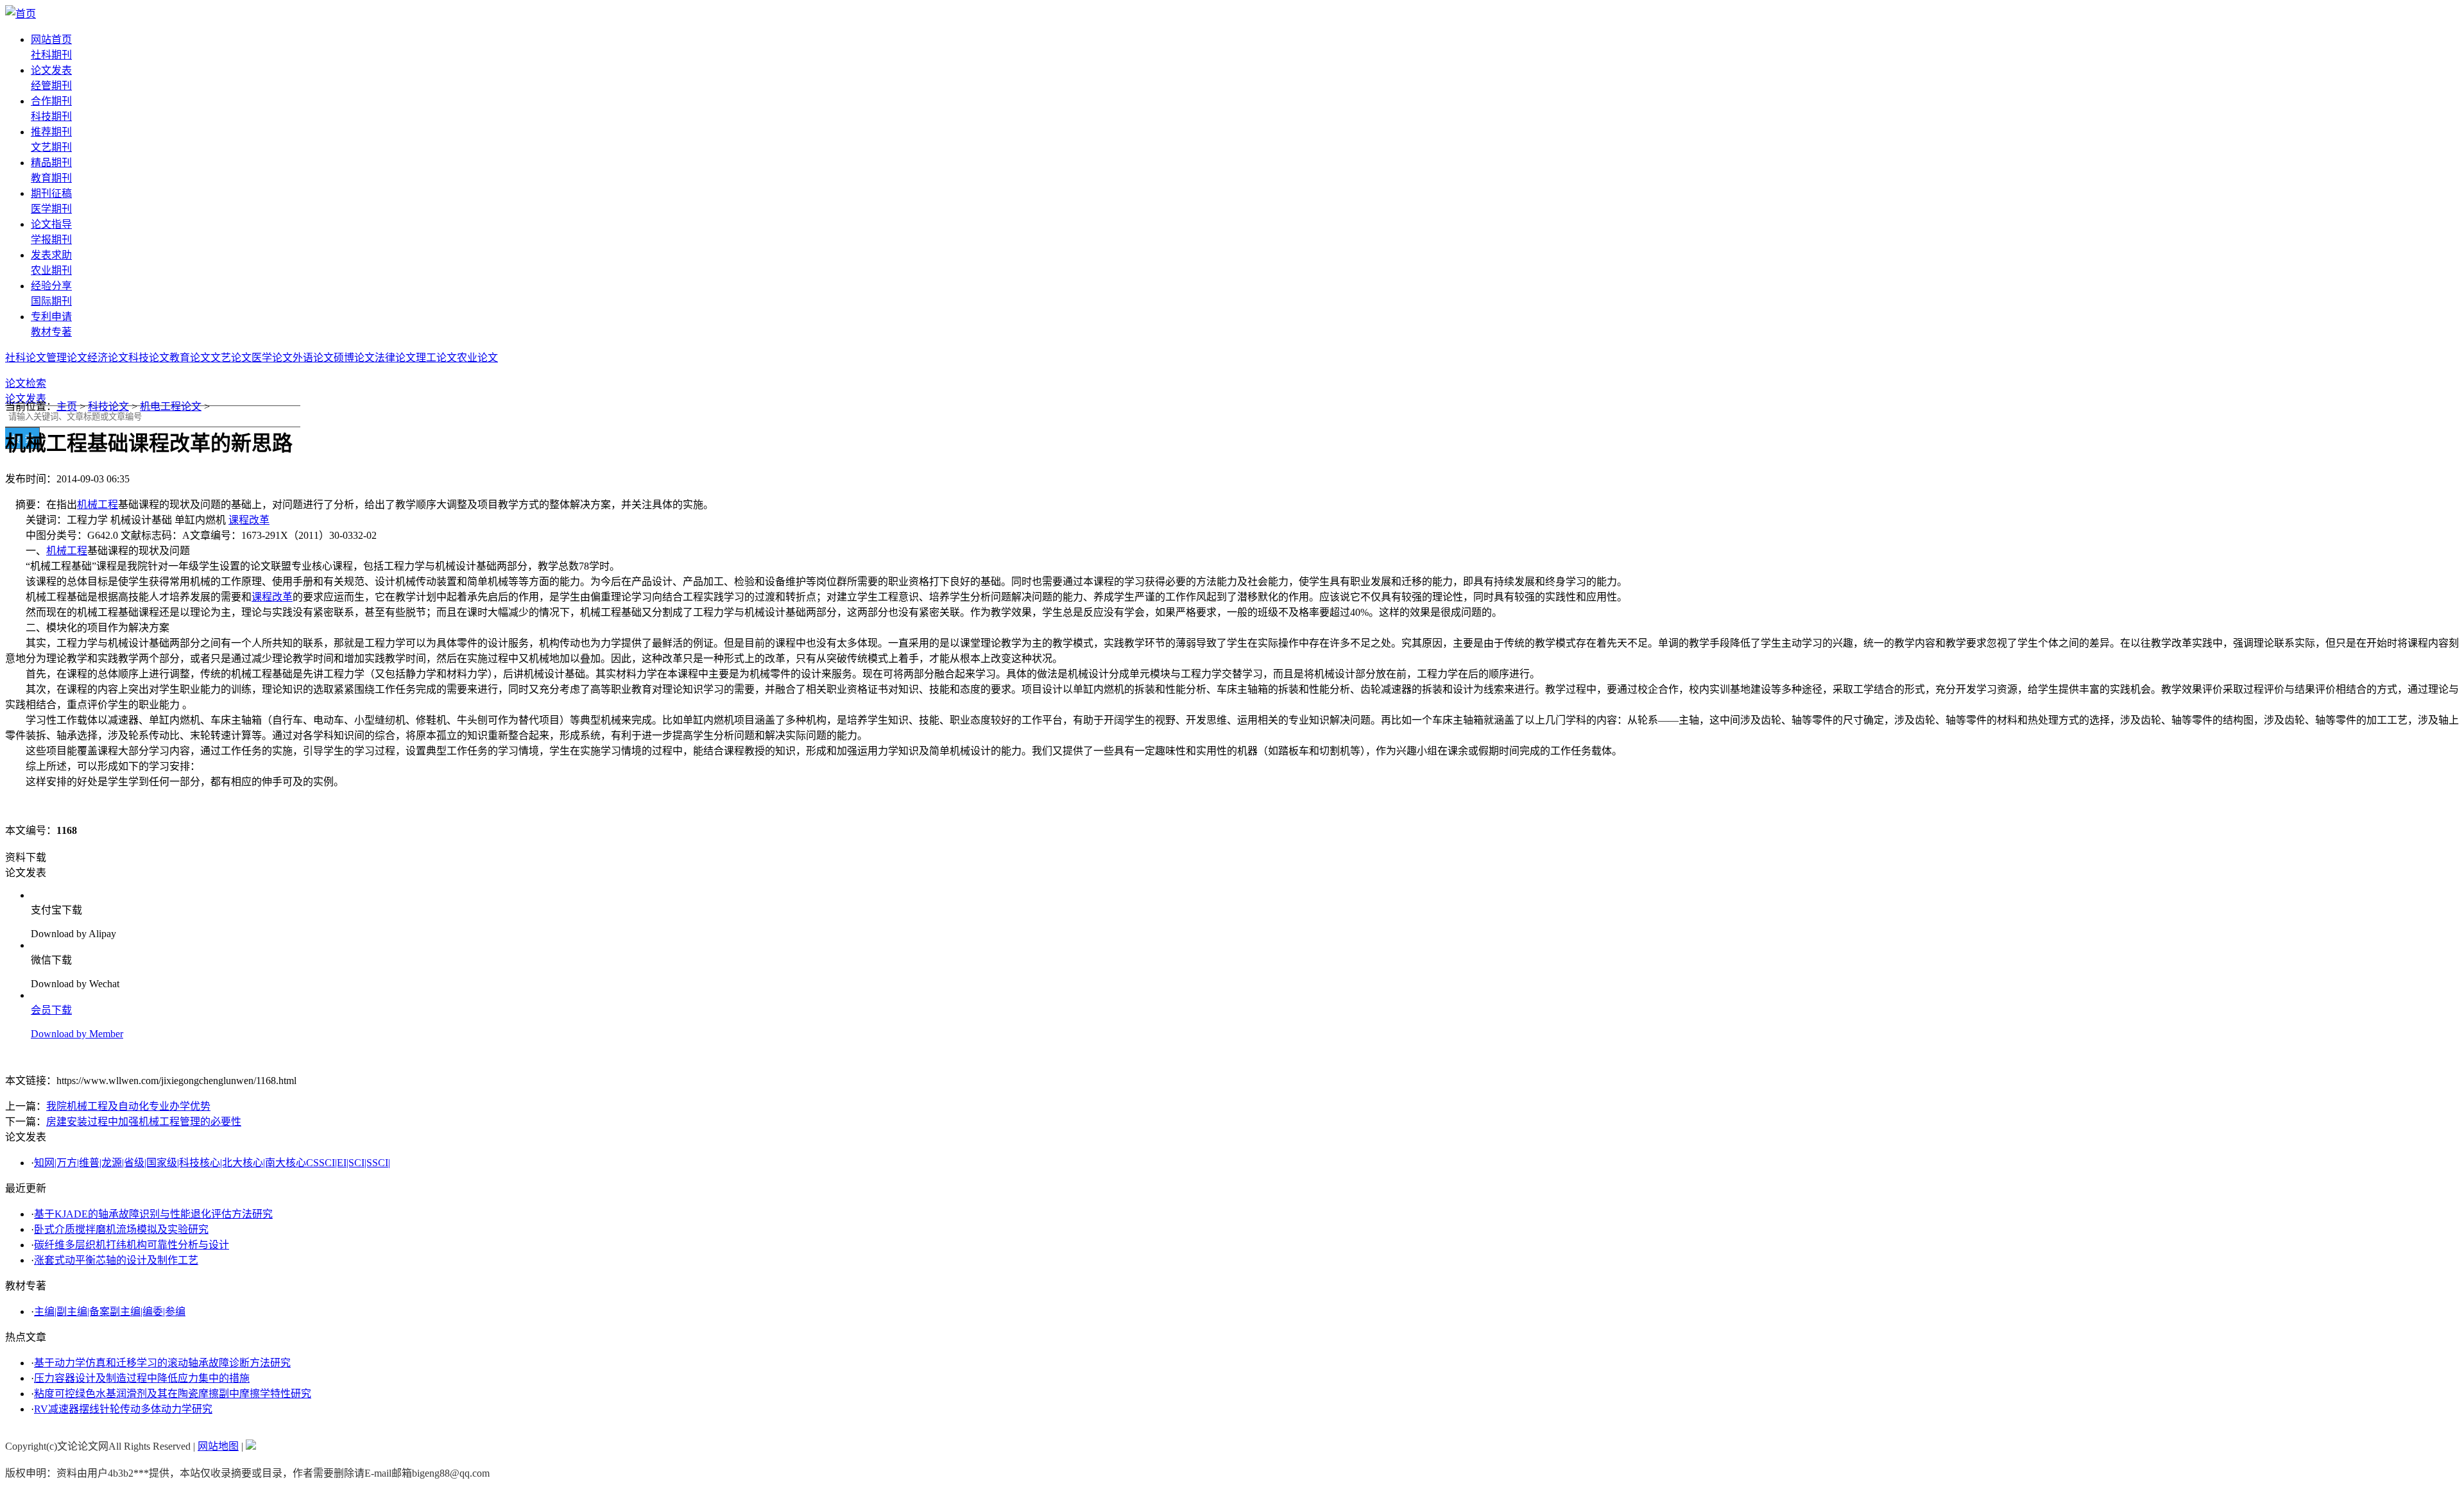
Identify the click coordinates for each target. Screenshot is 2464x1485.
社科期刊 (51, 55)
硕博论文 (354, 358)
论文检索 (26, 383)
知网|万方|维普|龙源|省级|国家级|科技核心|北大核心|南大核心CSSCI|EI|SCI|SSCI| (212, 1163)
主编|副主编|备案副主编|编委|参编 (110, 1311)
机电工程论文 (171, 406)
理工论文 (436, 358)
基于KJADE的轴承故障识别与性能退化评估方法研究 (153, 1214)
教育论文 (190, 358)
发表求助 (51, 255)
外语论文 (313, 358)
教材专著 (51, 332)
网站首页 (51, 39)
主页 (67, 406)
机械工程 (98, 505)
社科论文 (26, 358)
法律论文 (395, 358)
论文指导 (51, 224)
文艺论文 (231, 358)
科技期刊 (51, 116)
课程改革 (249, 520)
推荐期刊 (51, 132)
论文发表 (51, 70)
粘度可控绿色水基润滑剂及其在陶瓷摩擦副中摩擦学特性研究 (173, 1394)
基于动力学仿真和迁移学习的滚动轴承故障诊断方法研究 (162, 1363)
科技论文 (149, 358)
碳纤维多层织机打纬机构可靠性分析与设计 (132, 1245)
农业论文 (477, 358)
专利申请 (51, 317)
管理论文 (67, 358)
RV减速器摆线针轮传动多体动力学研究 (123, 1409)
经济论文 (108, 358)
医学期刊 (51, 209)
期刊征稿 (51, 193)
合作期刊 (51, 101)
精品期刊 (51, 163)
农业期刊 (51, 270)
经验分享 (51, 286)
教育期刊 (51, 178)
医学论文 (272, 358)
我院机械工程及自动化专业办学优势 (128, 1106)
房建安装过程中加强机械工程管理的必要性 (144, 1122)
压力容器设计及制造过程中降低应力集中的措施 (142, 1378)
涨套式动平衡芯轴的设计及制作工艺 (116, 1260)
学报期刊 (51, 240)
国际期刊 (51, 301)
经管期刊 (51, 86)
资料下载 (26, 857)
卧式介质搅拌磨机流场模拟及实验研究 (121, 1229)
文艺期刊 (51, 147)
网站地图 (218, 1446)
